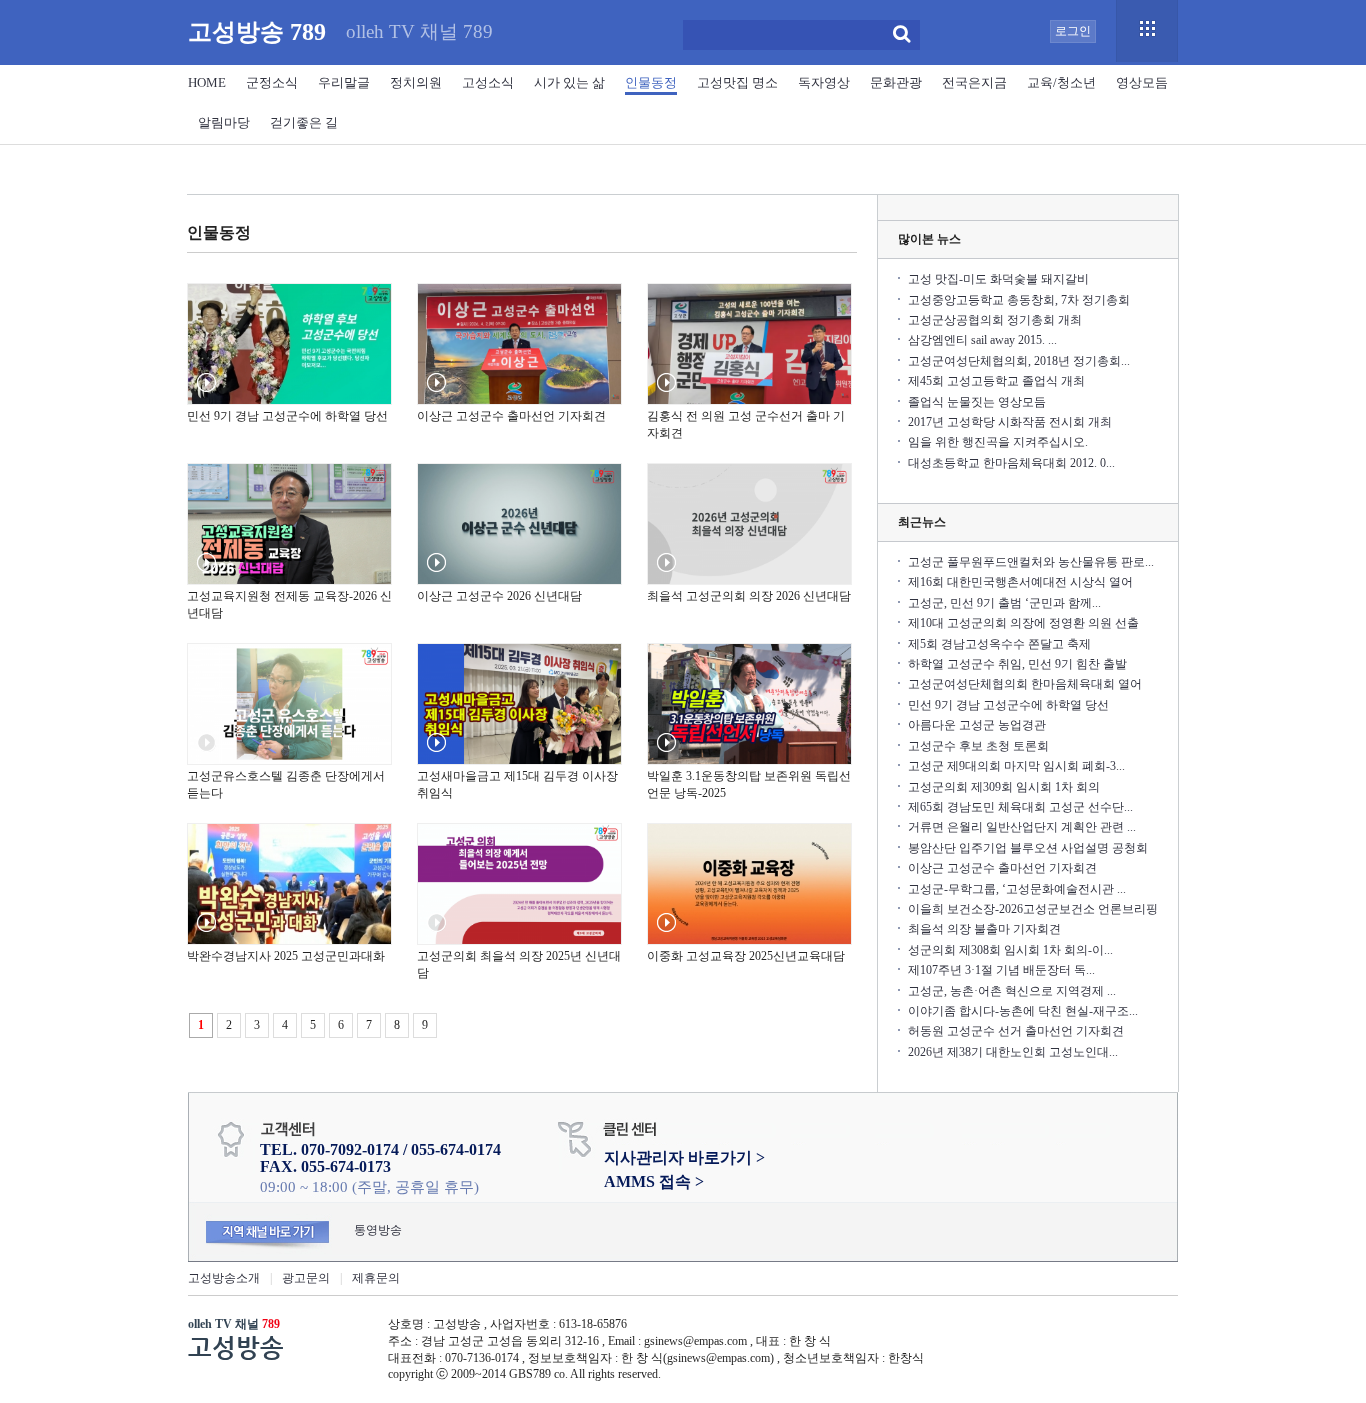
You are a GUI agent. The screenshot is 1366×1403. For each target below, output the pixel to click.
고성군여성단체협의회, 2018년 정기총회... (1019, 361)
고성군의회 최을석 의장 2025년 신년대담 (519, 964)
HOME (207, 82)
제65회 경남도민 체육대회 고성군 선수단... (1020, 807)
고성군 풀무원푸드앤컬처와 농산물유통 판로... (1031, 562)
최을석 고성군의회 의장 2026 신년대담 (749, 596)
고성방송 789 (257, 32)
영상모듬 (1142, 82)
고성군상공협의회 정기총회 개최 (995, 320)
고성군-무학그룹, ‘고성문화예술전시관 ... (1017, 889)
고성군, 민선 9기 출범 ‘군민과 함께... (1004, 603)
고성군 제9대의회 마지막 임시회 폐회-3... (1016, 766)
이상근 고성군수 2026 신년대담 (499, 596)
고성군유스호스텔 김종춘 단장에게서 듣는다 (286, 784)
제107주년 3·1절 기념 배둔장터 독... (1001, 970)
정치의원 (416, 82)
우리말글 (344, 82)
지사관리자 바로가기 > (684, 1157)
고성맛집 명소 (737, 82)
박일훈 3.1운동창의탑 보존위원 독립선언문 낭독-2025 (749, 784)
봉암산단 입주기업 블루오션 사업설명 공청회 (1028, 848)
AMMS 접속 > (654, 1181)
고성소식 (488, 82)
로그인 (1073, 31)
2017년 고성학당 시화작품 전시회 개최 (1010, 422)
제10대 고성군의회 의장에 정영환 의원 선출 (1023, 623)
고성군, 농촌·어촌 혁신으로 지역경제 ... (1012, 991)
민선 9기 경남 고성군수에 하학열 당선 (287, 416)
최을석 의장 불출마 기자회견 (984, 929)
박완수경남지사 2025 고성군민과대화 (286, 956)
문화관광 (896, 82)
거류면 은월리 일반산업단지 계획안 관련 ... (1022, 827)
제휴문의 (376, 1278)
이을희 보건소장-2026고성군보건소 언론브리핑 (1033, 909)
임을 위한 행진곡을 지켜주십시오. (998, 442)
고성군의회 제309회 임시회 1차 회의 (1004, 787)
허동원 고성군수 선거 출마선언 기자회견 (1016, 1031)
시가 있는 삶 (569, 82)
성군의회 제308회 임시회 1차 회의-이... (1010, 950)
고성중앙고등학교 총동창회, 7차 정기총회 (1019, 300)
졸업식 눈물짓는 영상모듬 (977, 402)
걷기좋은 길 (304, 122)
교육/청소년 (1061, 82)
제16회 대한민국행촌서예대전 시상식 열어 (1020, 582)
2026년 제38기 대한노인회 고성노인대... (1013, 1052)
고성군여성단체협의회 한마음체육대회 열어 (1025, 684)
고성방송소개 (224, 1278)
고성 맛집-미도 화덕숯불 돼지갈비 (998, 279)
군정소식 (272, 82)
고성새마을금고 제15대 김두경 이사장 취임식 (517, 784)
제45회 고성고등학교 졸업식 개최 (996, 381)
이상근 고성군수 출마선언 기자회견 (511, 416)
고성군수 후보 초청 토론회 (978, 746)
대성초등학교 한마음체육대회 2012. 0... (1011, 463)
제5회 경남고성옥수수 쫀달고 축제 (999, 644)
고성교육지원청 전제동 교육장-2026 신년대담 (289, 604)
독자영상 (824, 82)
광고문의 (306, 1278)
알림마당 (224, 122)
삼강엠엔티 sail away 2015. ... (982, 340)
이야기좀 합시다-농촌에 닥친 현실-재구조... (1023, 1011)
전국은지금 (974, 82)
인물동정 (651, 82)
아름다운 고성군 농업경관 (977, 725)
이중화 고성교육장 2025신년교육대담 (746, 956)
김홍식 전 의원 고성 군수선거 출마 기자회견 (746, 424)
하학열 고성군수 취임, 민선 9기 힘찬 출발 (1017, 664)
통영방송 (378, 1230)
